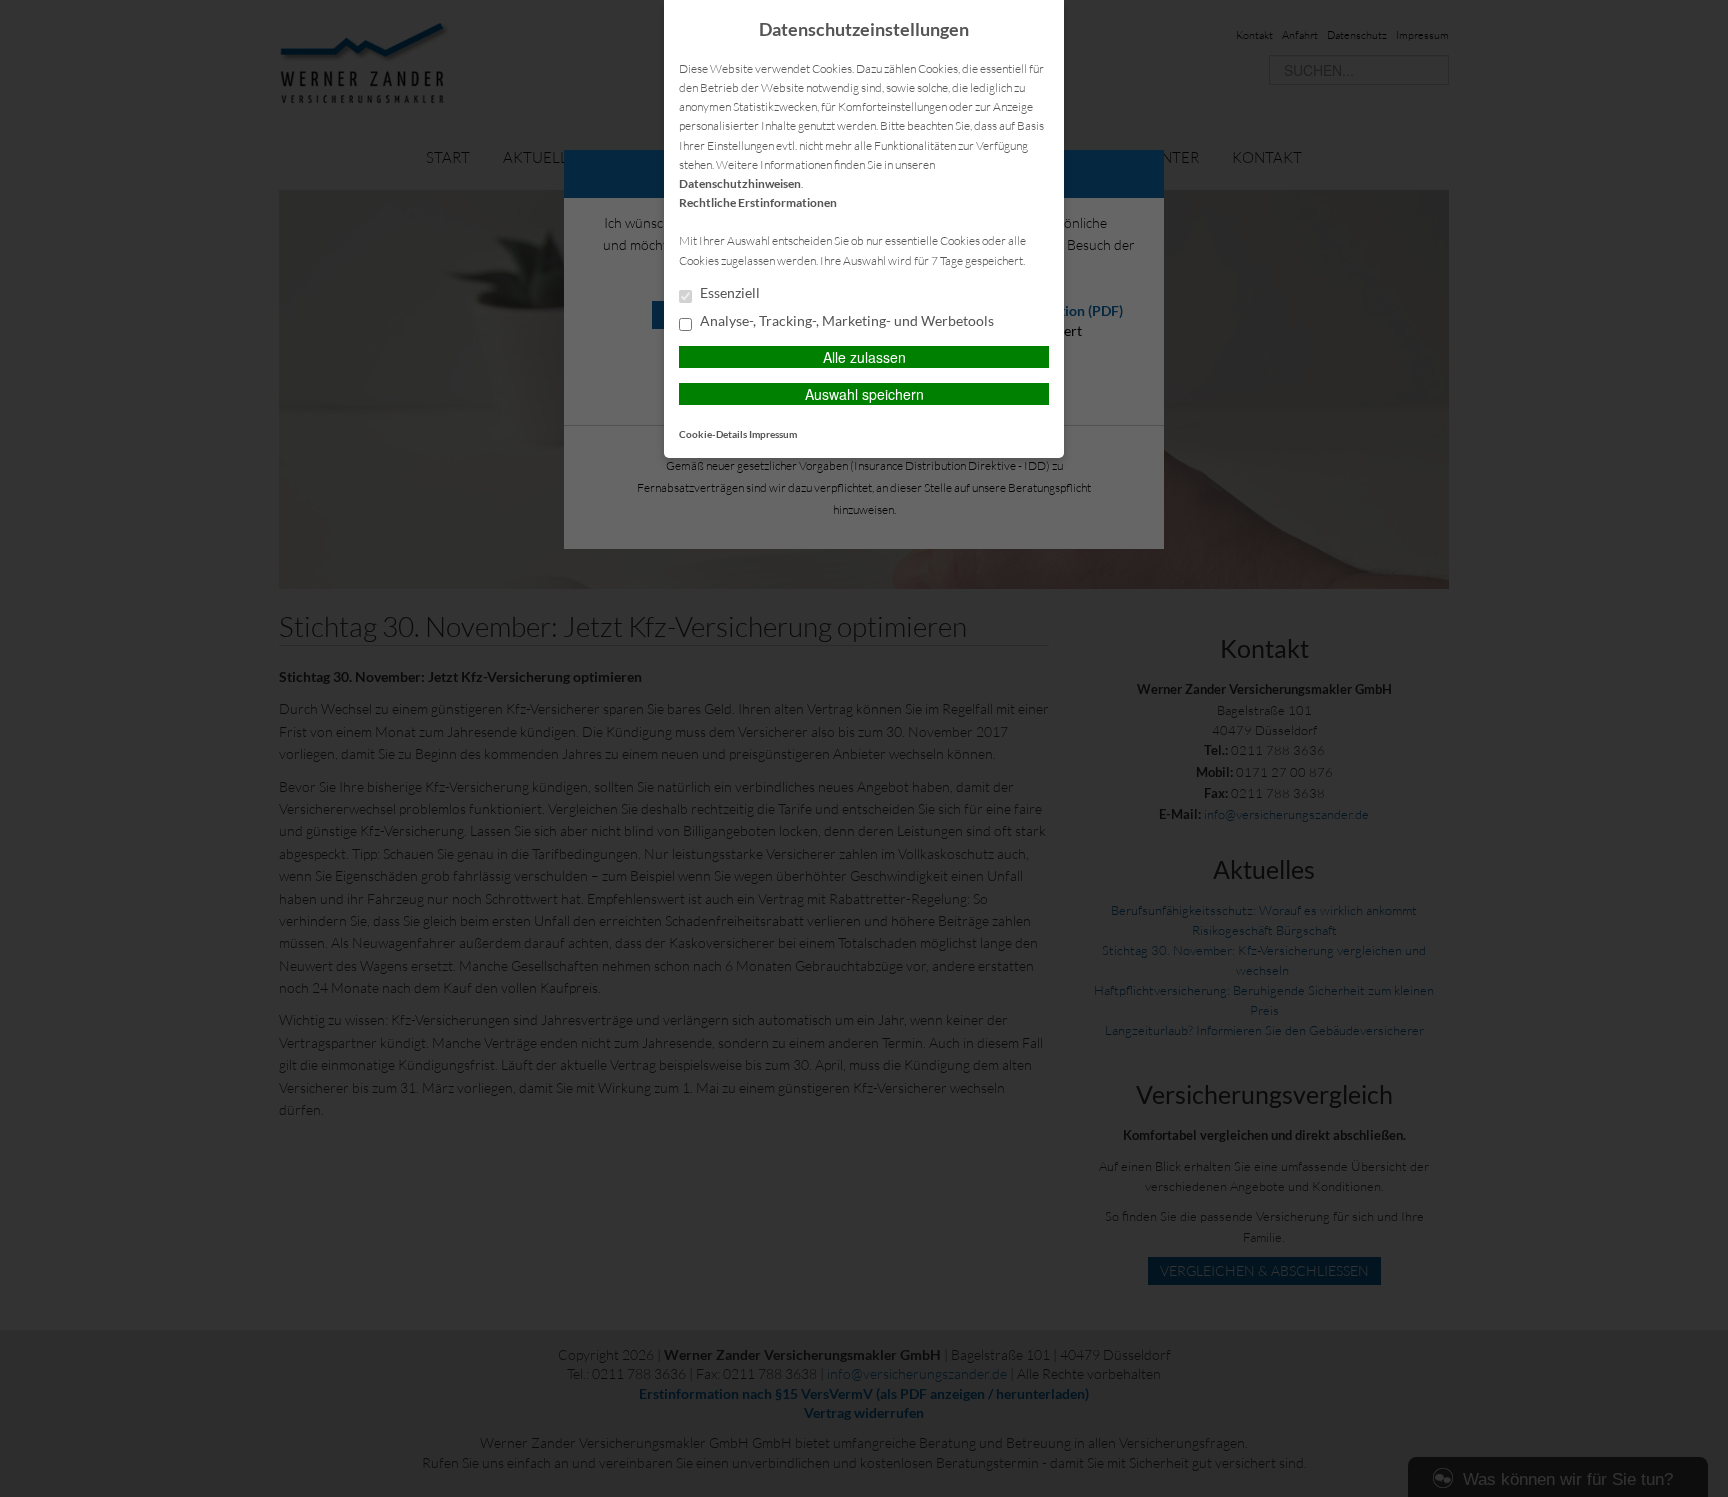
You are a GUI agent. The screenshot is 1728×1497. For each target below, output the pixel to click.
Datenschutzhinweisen (740, 183)
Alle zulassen (864, 357)
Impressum (773, 434)
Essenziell (728, 293)
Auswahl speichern (864, 394)
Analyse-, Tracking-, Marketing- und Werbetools (845, 321)
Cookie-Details (713, 434)
